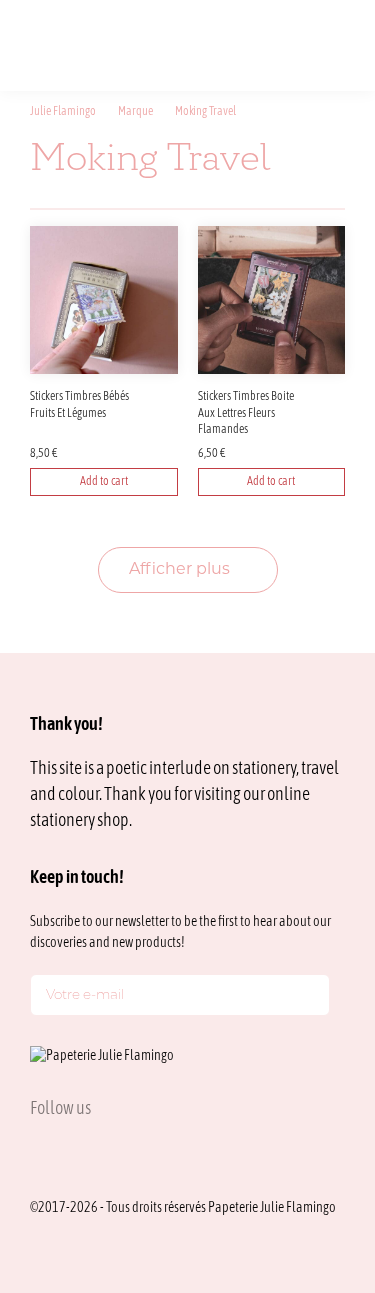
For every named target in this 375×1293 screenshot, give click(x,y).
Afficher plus (181, 570)
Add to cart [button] (104, 482)
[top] (315, 1143)
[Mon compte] (277, 44)
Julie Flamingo (63, 112)
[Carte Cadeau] (246, 44)
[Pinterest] (134, 1153)
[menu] (339, 44)
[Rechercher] (215, 44)
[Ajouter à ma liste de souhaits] (166, 401)
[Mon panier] (308, 44)
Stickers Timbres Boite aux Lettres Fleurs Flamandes (246, 414)
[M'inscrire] (310, 999)
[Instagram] (38, 1153)
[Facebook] (86, 1153)
